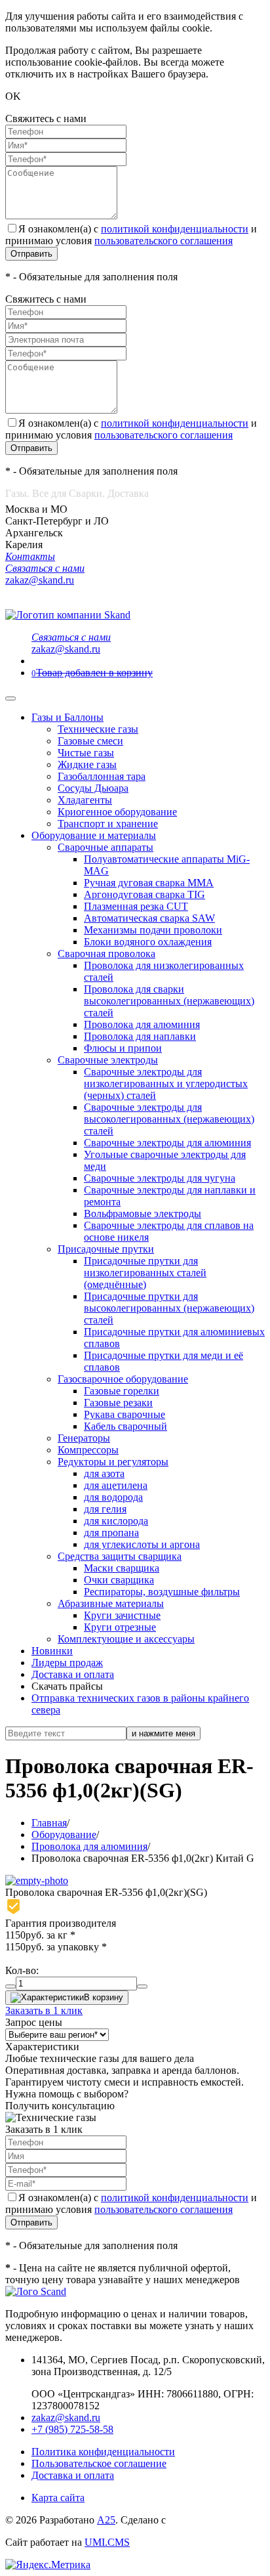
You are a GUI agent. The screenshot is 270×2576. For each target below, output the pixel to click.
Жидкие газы (87, 764)
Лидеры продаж (67, 1663)
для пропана (111, 1533)
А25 (106, 2520)
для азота (104, 1473)
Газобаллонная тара (102, 776)
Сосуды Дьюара (93, 788)
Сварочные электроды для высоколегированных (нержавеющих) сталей (169, 1119)
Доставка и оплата (73, 1674)
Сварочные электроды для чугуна (160, 1178)
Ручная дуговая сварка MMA (149, 883)
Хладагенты (85, 800)
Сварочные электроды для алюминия (167, 1143)
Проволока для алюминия (142, 1024)
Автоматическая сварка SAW (149, 918)
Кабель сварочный (125, 1426)
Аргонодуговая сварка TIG (145, 894)
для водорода (113, 1497)
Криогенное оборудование (117, 812)
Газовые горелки (122, 1391)
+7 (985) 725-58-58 (72, 2429)
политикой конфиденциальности (175, 229)
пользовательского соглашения (164, 241)
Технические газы (98, 729)
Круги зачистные (122, 1615)
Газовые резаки (118, 1403)
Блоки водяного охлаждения (148, 942)
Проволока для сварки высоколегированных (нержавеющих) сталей (169, 1001)
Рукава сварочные (125, 1414)
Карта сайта (58, 2498)
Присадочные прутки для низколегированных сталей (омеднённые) (145, 1273)
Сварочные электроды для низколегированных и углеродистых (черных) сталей (166, 1084)
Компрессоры (88, 1450)
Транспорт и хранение (108, 824)
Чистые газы (86, 753)
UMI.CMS (107, 2542)
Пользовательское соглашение (99, 2463)
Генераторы (84, 1438)
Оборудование (64, 1835)
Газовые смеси (90, 741)
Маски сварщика (122, 1568)
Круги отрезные (120, 1627)
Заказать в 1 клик (44, 2010)
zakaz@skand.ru (66, 2417)
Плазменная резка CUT (136, 906)
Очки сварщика (119, 1580)
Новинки (52, 1651)
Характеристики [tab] (42, 2047)
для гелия (105, 1509)
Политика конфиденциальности (103, 2452)
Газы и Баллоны (67, 717)
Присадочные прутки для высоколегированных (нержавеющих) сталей (169, 1308)
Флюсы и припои (123, 1048)
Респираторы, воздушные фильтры (162, 1592)
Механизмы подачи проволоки (153, 930)
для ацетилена (116, 1485)
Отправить (31, 254)
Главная (49, 1823)
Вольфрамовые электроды (143, 1213)
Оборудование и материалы (94, 835)
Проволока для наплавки (140, 1036)
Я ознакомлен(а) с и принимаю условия (131, 235)
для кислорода (116, 1521)
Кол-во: (22, 1970)
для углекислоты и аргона (142, 1544)
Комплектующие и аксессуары (126, 1639)
